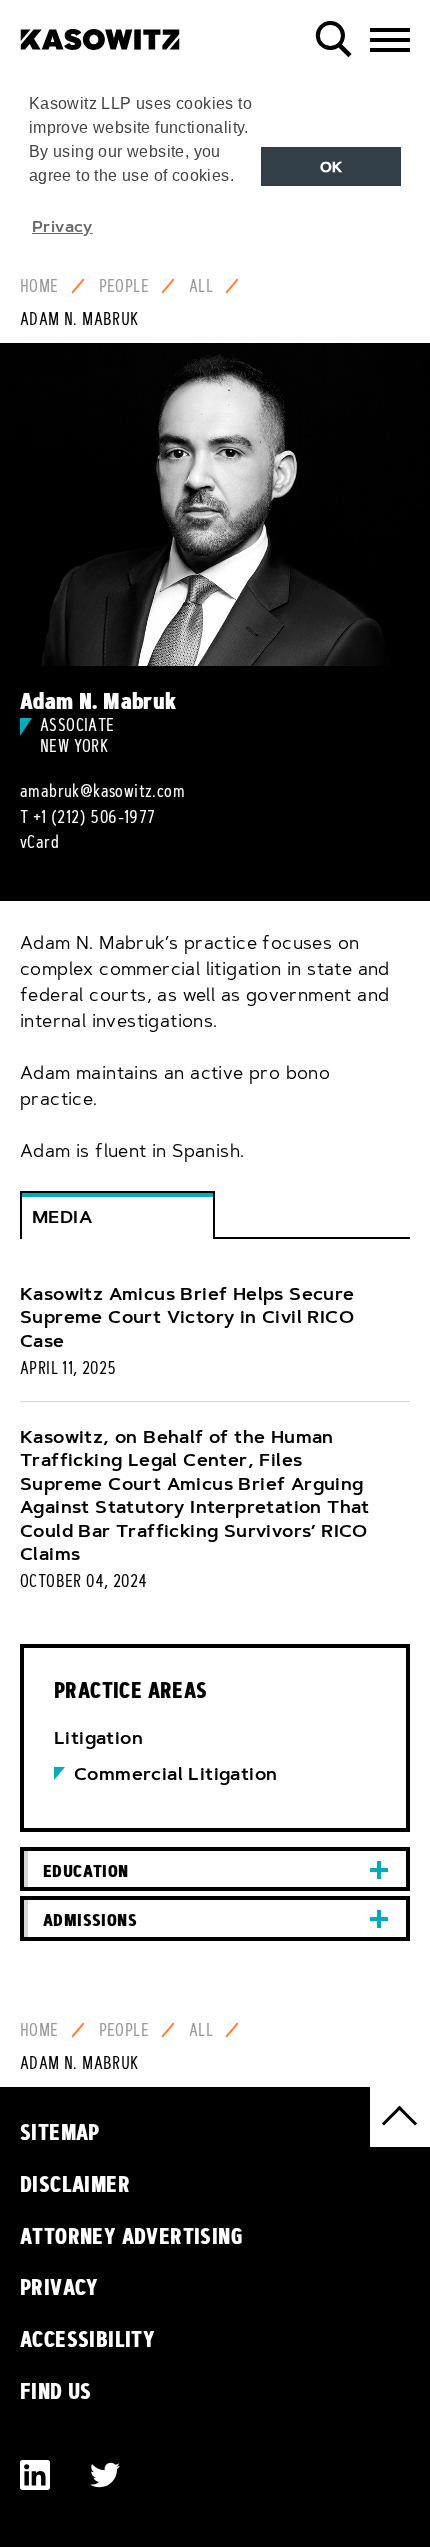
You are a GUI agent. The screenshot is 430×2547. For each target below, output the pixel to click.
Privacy (59, 2287)
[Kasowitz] (100, 32)
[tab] (215, 1869)
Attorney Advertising (131, 2236)
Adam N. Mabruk (79, 319)
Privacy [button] (62, 226)
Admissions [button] (90, 1919)
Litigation (98, 1738)
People (124, 286)
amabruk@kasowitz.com (102, 791)
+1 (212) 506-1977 (94, 817)
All (201, 286)
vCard (39, 842)
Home (39, 286)
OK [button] (331, 167)
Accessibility (87, 2339)
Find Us (56, 2391)
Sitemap (60, 2132)
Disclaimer (75, 2184)
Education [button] (86, 1870)
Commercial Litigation (175, 1774)
